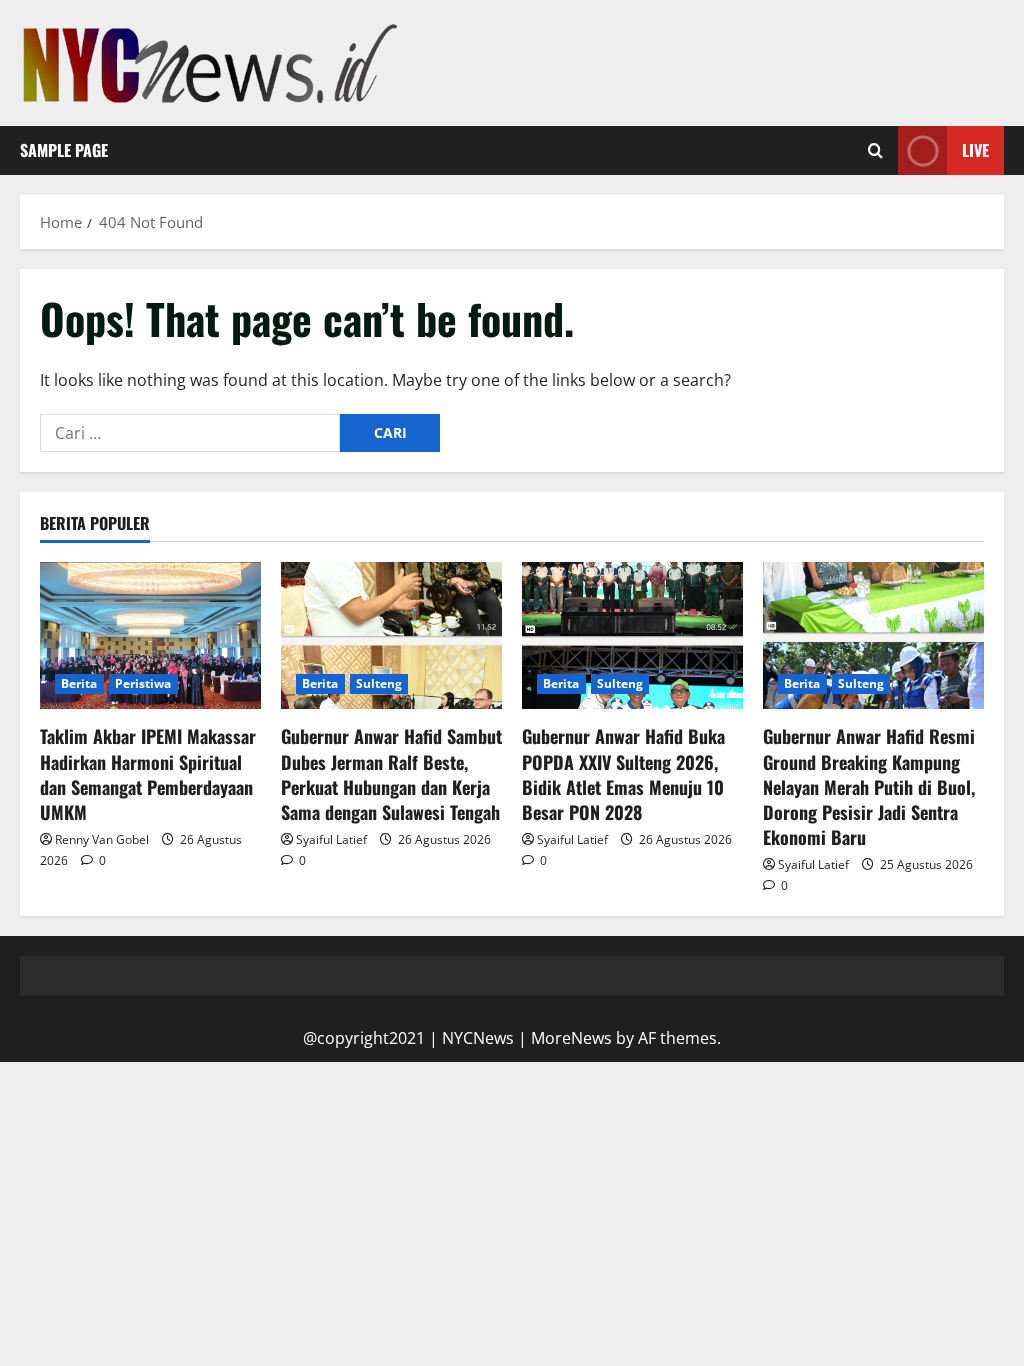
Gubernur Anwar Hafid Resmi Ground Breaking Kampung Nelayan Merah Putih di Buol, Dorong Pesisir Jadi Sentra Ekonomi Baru (869, 786)
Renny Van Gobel (102, 839)
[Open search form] (875, 151)
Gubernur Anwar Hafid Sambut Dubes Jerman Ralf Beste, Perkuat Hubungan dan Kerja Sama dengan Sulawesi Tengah (391, 774)
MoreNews (571, 1038)
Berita (79, 683)
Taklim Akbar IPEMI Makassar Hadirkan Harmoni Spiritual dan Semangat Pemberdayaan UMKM (148, 774)
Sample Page (64, 150)
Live (975, 150)
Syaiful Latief (331, 839)
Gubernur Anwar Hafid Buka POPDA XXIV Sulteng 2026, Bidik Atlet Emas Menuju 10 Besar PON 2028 (623, 774)
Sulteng (379, 683)
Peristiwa (143, 683)
